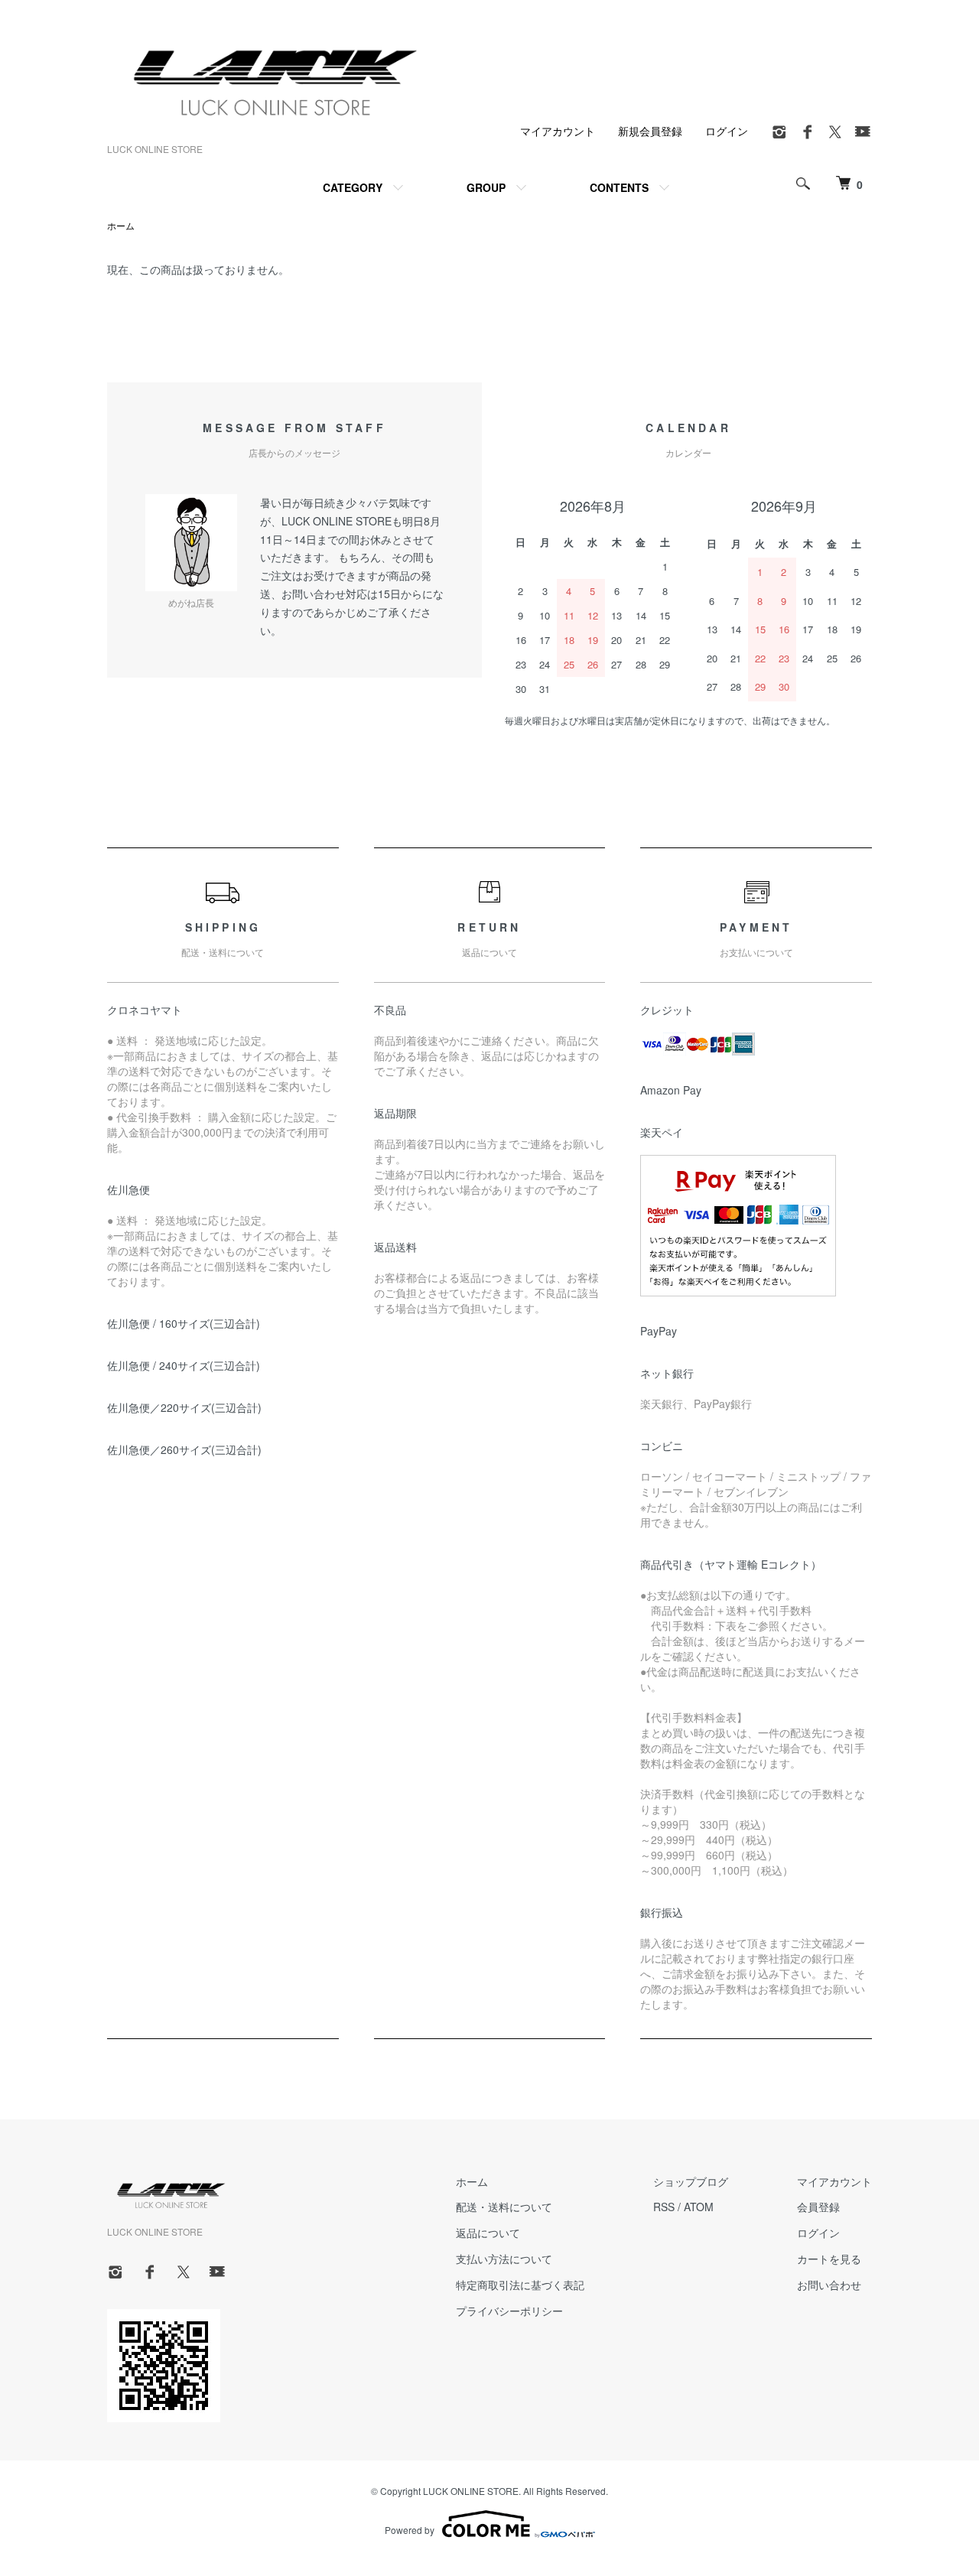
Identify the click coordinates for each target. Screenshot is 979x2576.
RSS (664, 2207)
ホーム (121, 225)
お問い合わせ (829, 2285)
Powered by (410, 2530)
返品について (488, 2233)
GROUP (486, 187)
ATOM (699, 2207)
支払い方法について (504, 2259)
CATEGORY (353, 187)
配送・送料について (504, 2207)
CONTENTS (619, 187)
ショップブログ (691, 2181)
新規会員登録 (650, 131)
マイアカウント (558, 131)
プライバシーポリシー (509, 2311)
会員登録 (818, 2207)
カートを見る (829, 2259)
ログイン (727, 131)
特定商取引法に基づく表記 (520, 2285)
